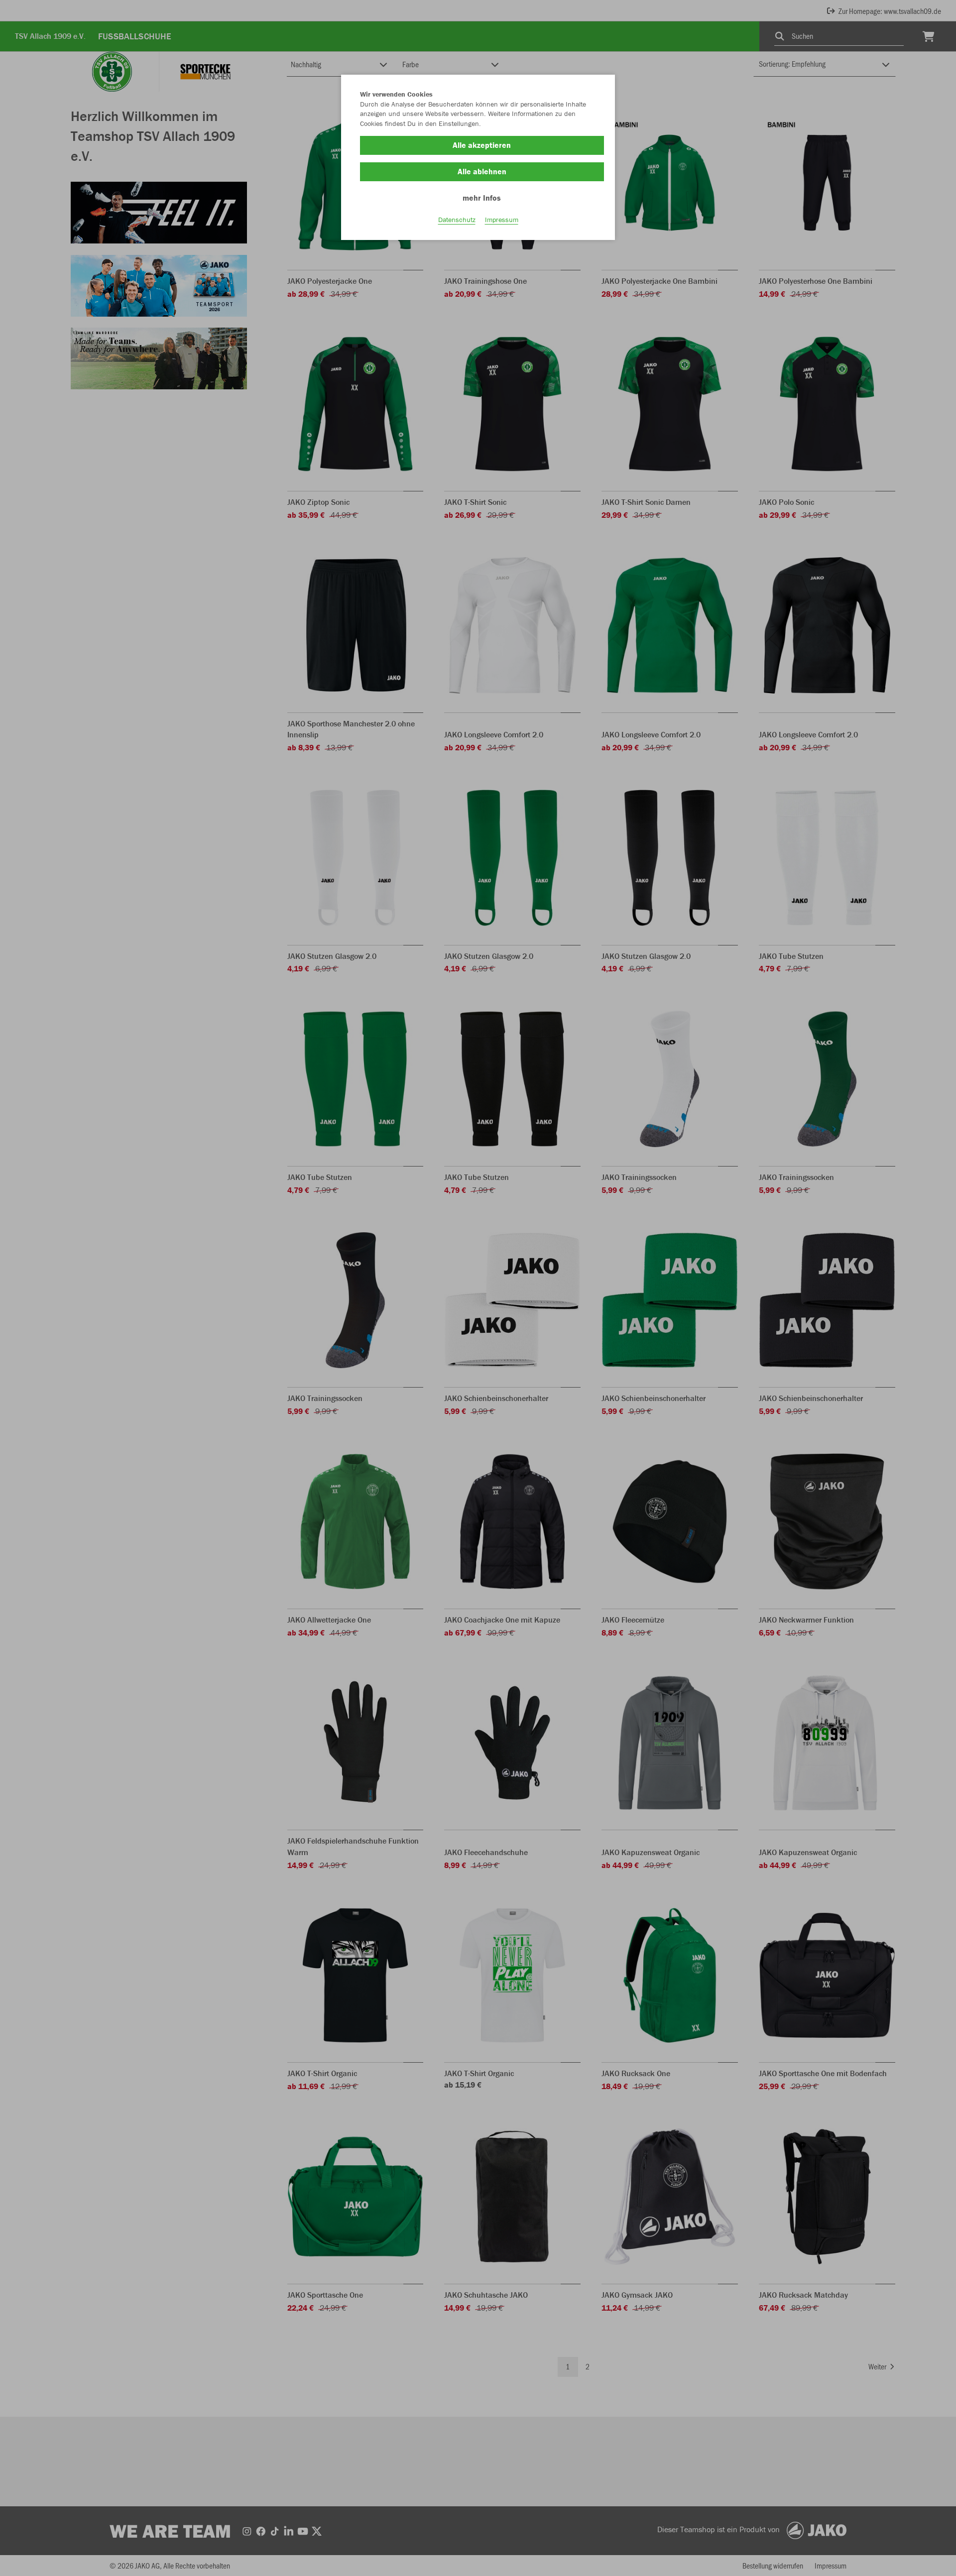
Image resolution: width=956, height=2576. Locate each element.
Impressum (502, 220)
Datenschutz (457, 220)
